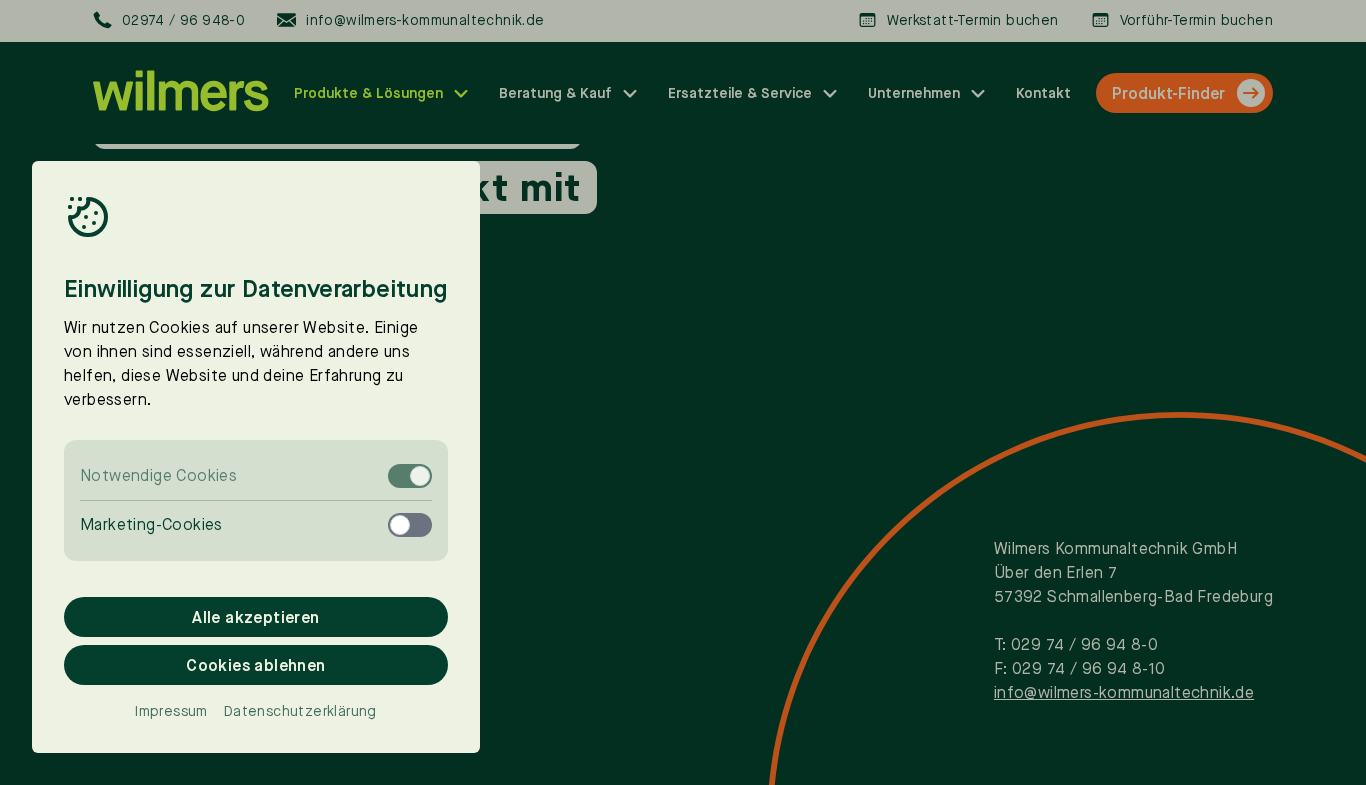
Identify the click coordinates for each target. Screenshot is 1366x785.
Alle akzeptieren (255, 617)
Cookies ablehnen (255, 665)
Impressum (171, 711)
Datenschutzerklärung (300, 711)
